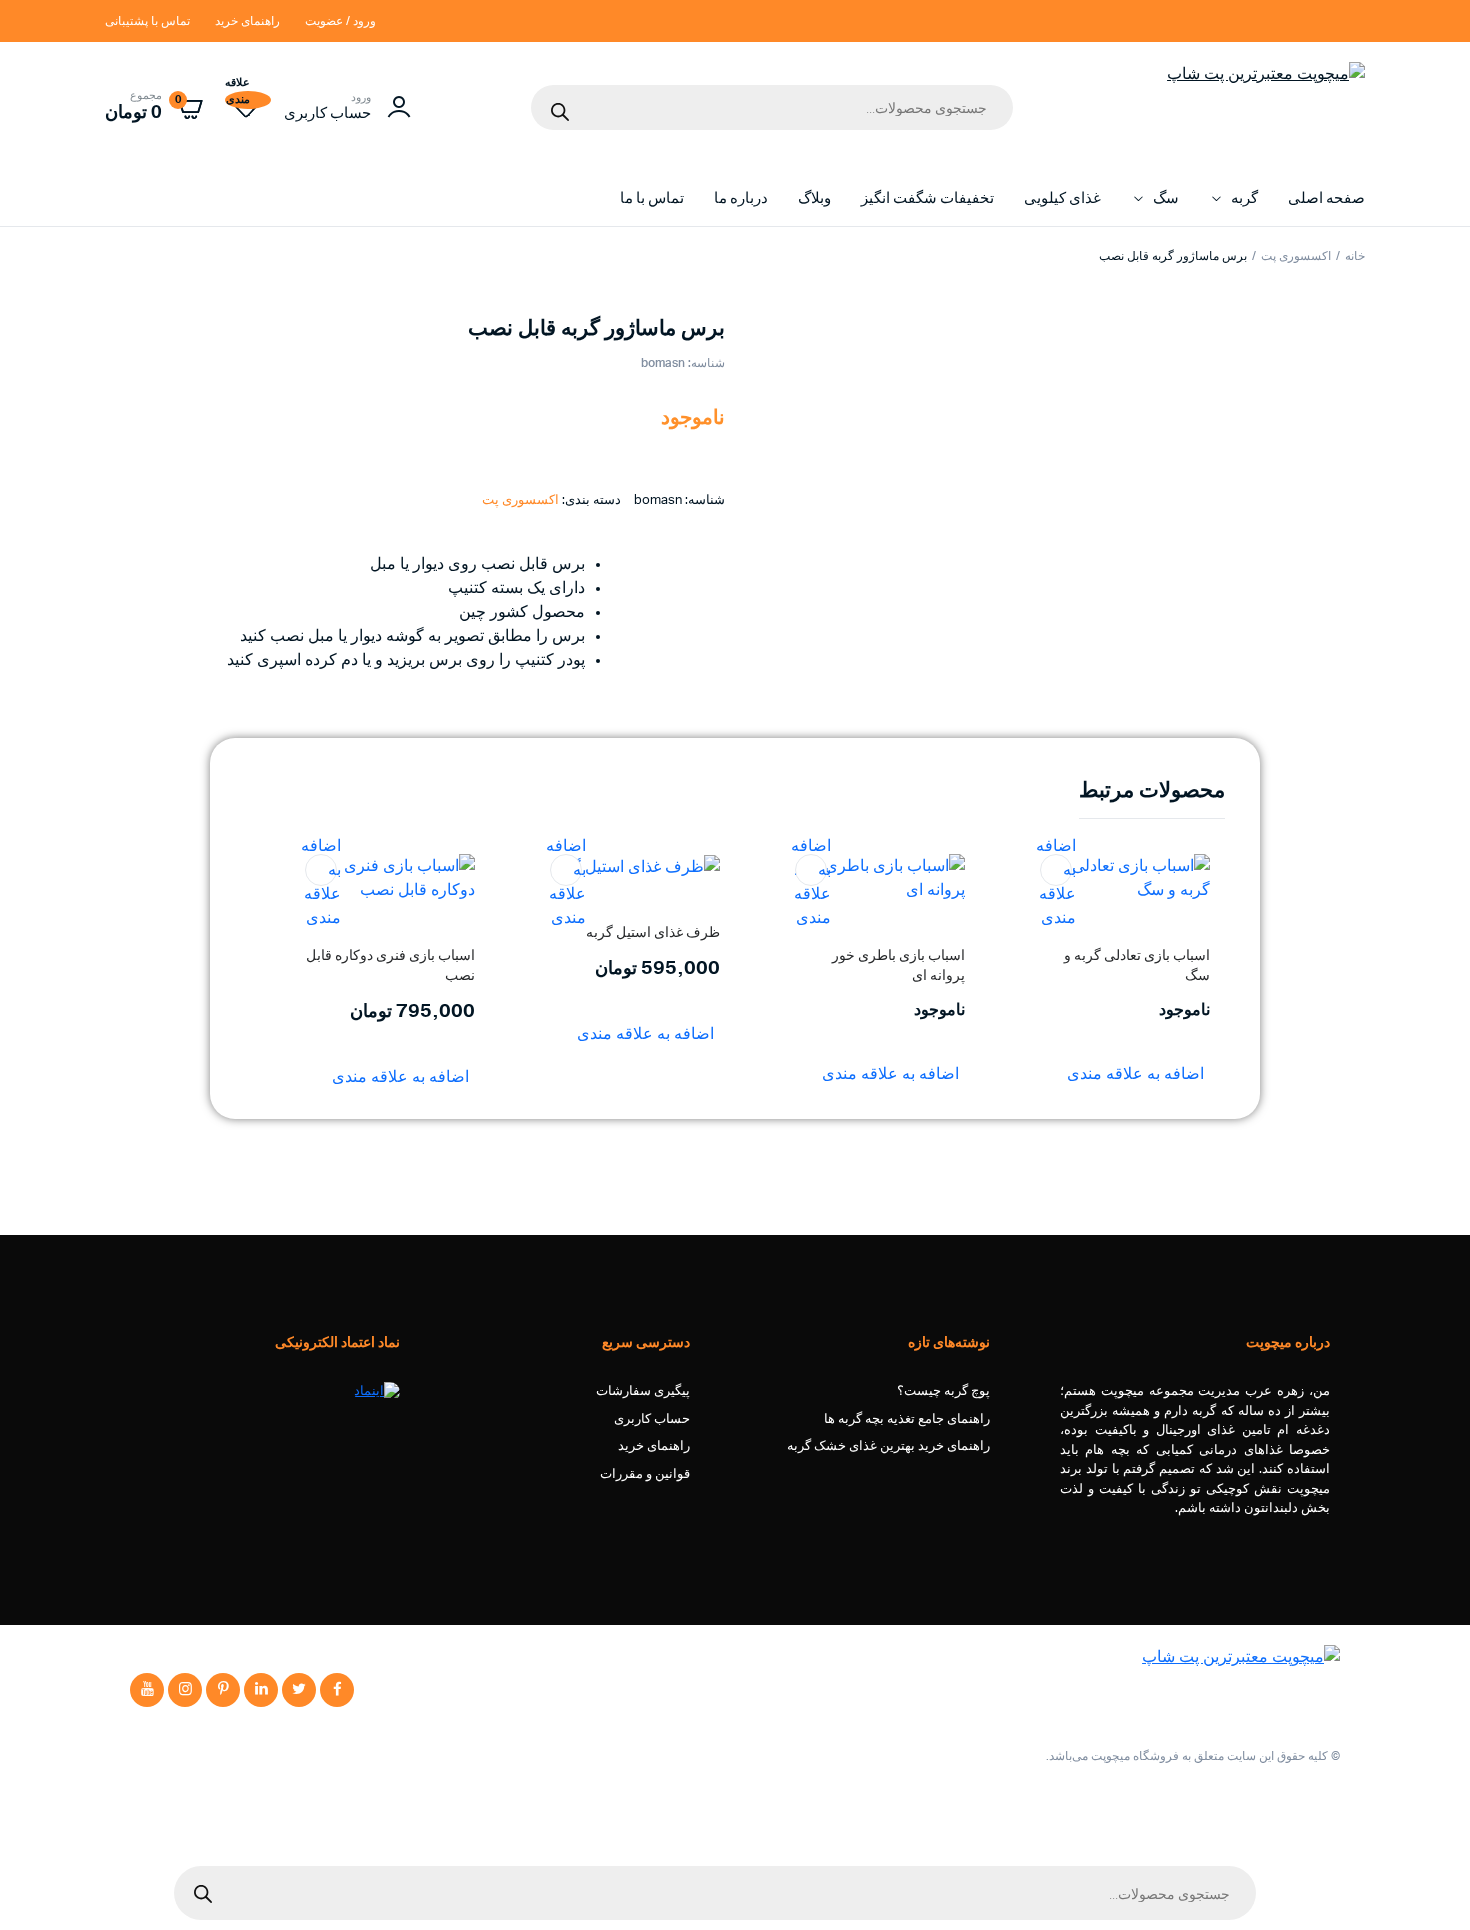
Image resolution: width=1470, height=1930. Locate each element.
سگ (1166, 198)
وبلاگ (814, 198)
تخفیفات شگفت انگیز (927, 198)
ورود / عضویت (340, 21)
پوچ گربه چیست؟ (943, 1391)
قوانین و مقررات (645, 1474)
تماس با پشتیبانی (147, 21)
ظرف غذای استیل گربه (653, 933)
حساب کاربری (652, 1419)
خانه (1355, 256)
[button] (1056, 870)
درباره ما (741, 198)
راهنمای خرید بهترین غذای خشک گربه (888, 1446)
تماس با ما (652, 198)
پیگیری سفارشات (643, 1391)
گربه (1244, 198)
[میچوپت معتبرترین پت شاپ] (1266, 107)
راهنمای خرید (247, 21)
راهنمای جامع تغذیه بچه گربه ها (907, 1419)
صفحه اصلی (1326, 198)
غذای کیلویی (1062, 198)
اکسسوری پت (1296, 256)
